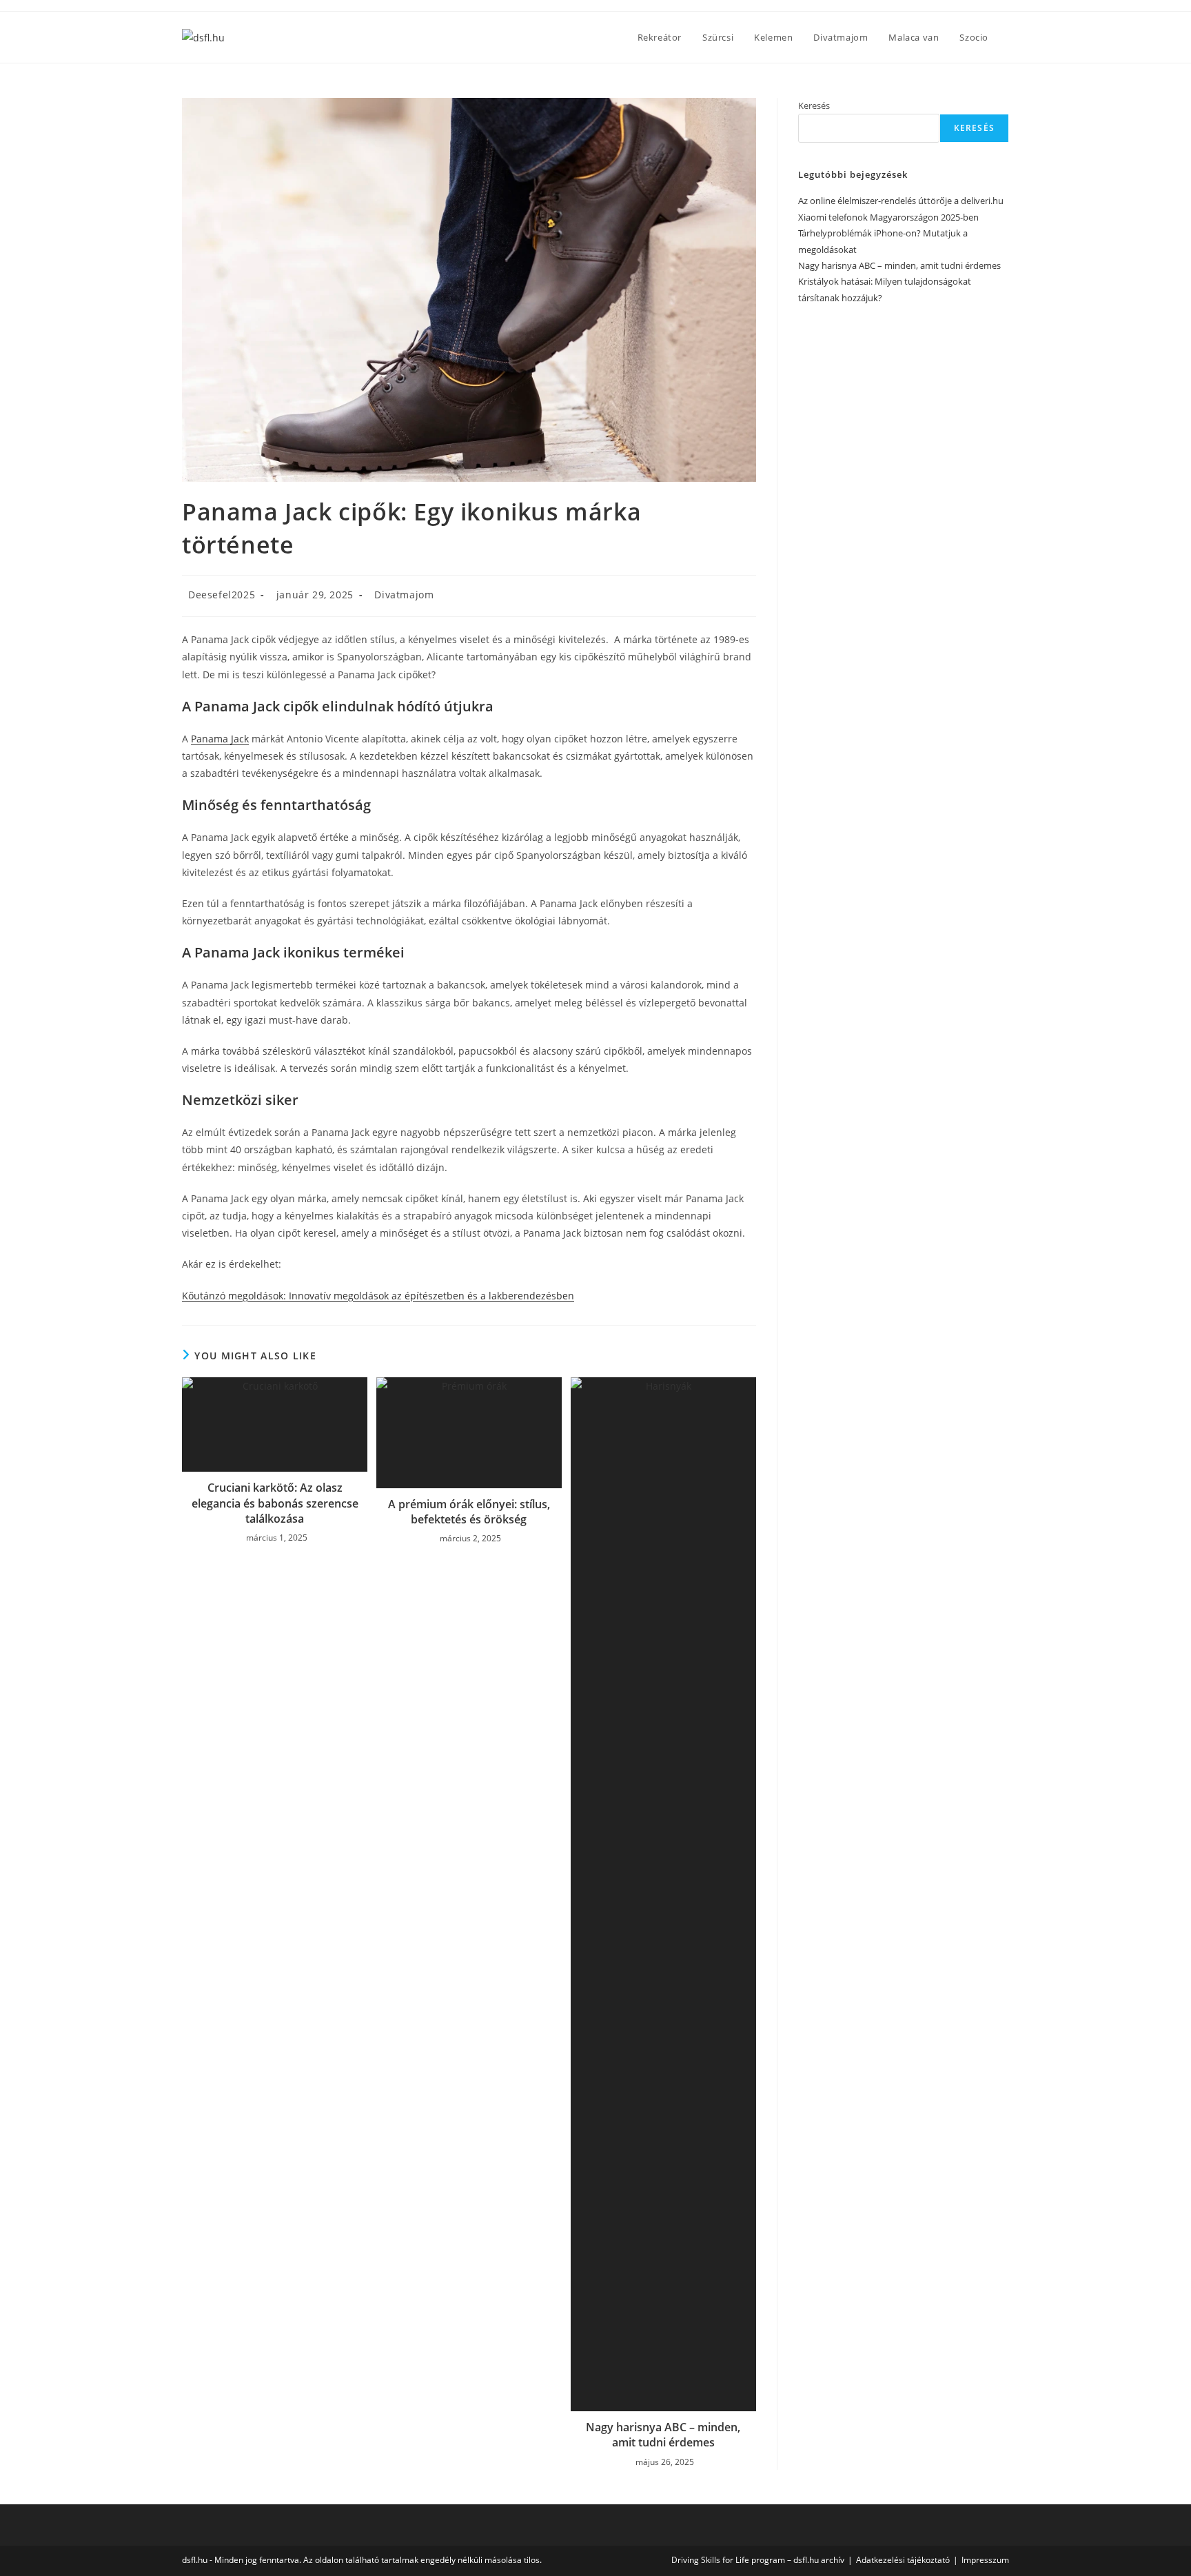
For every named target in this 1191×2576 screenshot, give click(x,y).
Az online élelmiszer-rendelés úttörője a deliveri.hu (901, 201)
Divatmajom (404, 595)
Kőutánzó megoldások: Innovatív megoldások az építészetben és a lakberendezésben (378, 1296)
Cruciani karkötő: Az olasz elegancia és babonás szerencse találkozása (275, 1503)
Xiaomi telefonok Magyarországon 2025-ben (888, 217)
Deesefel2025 (222, 595)
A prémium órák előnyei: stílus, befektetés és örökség (469, 1512)
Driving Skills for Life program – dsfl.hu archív (758, 2560)
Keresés (814, 105)
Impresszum (985, 2560)
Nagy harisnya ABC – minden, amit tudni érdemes (663, 2435)
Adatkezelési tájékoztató (903, 2560)
